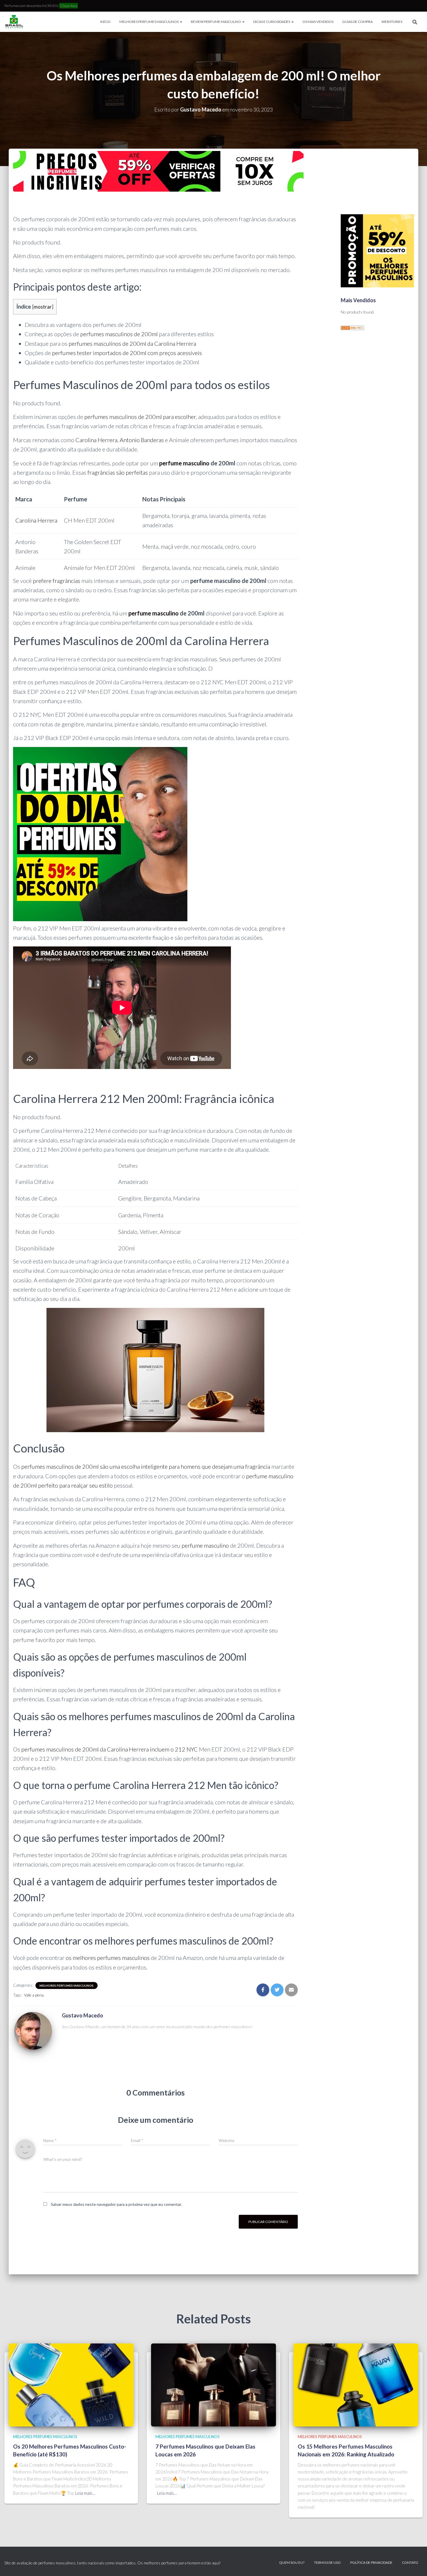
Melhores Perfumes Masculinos (149, 22)
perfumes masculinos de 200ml (119, 334)
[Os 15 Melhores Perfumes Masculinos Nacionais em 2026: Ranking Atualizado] (356, 2384)
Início (105, 22)
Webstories (392, 22)
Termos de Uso (327, 2563)
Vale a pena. (34, 1995)
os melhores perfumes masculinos (108, 1958)
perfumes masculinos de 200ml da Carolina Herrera (132, 343)
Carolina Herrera (96, 440)
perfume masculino (184, 463)
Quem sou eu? (292, 2563)
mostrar (43, 307)
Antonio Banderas (142, 440)
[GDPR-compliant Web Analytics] (352, 327)
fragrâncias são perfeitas (118, 472)
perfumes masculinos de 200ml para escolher (140, 417)
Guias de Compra (357, 22)
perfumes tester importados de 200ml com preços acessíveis (127, 353)
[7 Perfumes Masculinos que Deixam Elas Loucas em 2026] (214, 2384)
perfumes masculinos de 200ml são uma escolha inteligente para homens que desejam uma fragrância (146, 1466)
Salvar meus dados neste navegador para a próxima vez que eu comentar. (116, 2204)
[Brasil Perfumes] (14, 22)
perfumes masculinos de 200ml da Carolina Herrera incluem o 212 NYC (110, 1749)
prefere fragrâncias (56, 581)
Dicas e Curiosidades (272, 22)
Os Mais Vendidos (318, 22)
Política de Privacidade (371, 2563)
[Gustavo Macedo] (33, 2032)
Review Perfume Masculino (216, 22)
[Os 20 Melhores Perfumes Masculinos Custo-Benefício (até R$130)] (71, 2384)
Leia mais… (85, 2493)
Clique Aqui (69, 6)
